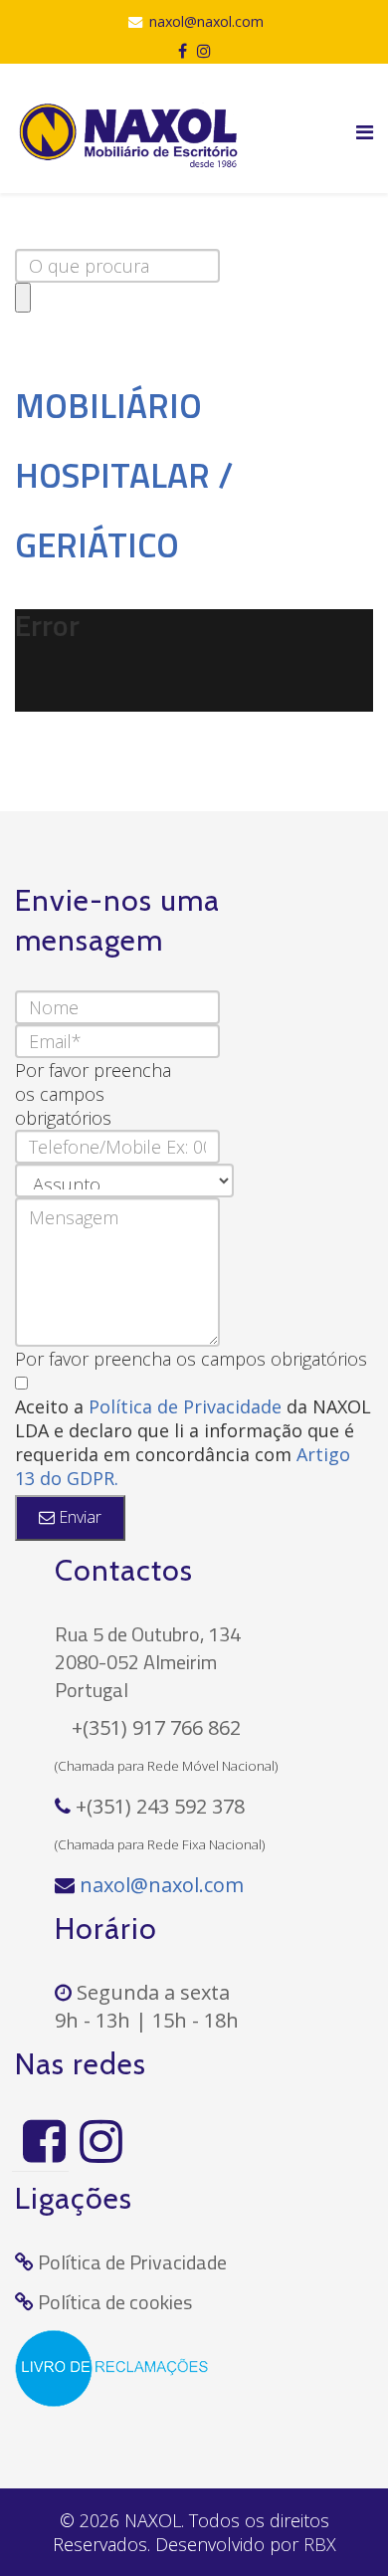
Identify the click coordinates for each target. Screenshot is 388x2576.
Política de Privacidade (188, 1406)
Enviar (78, 1517)
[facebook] (183, 51)
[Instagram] (97, 2141)
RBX (320, 2544)
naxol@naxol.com (206, 21)
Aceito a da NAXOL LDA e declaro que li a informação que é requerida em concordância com (193, 1442)
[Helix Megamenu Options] (365, 132)
